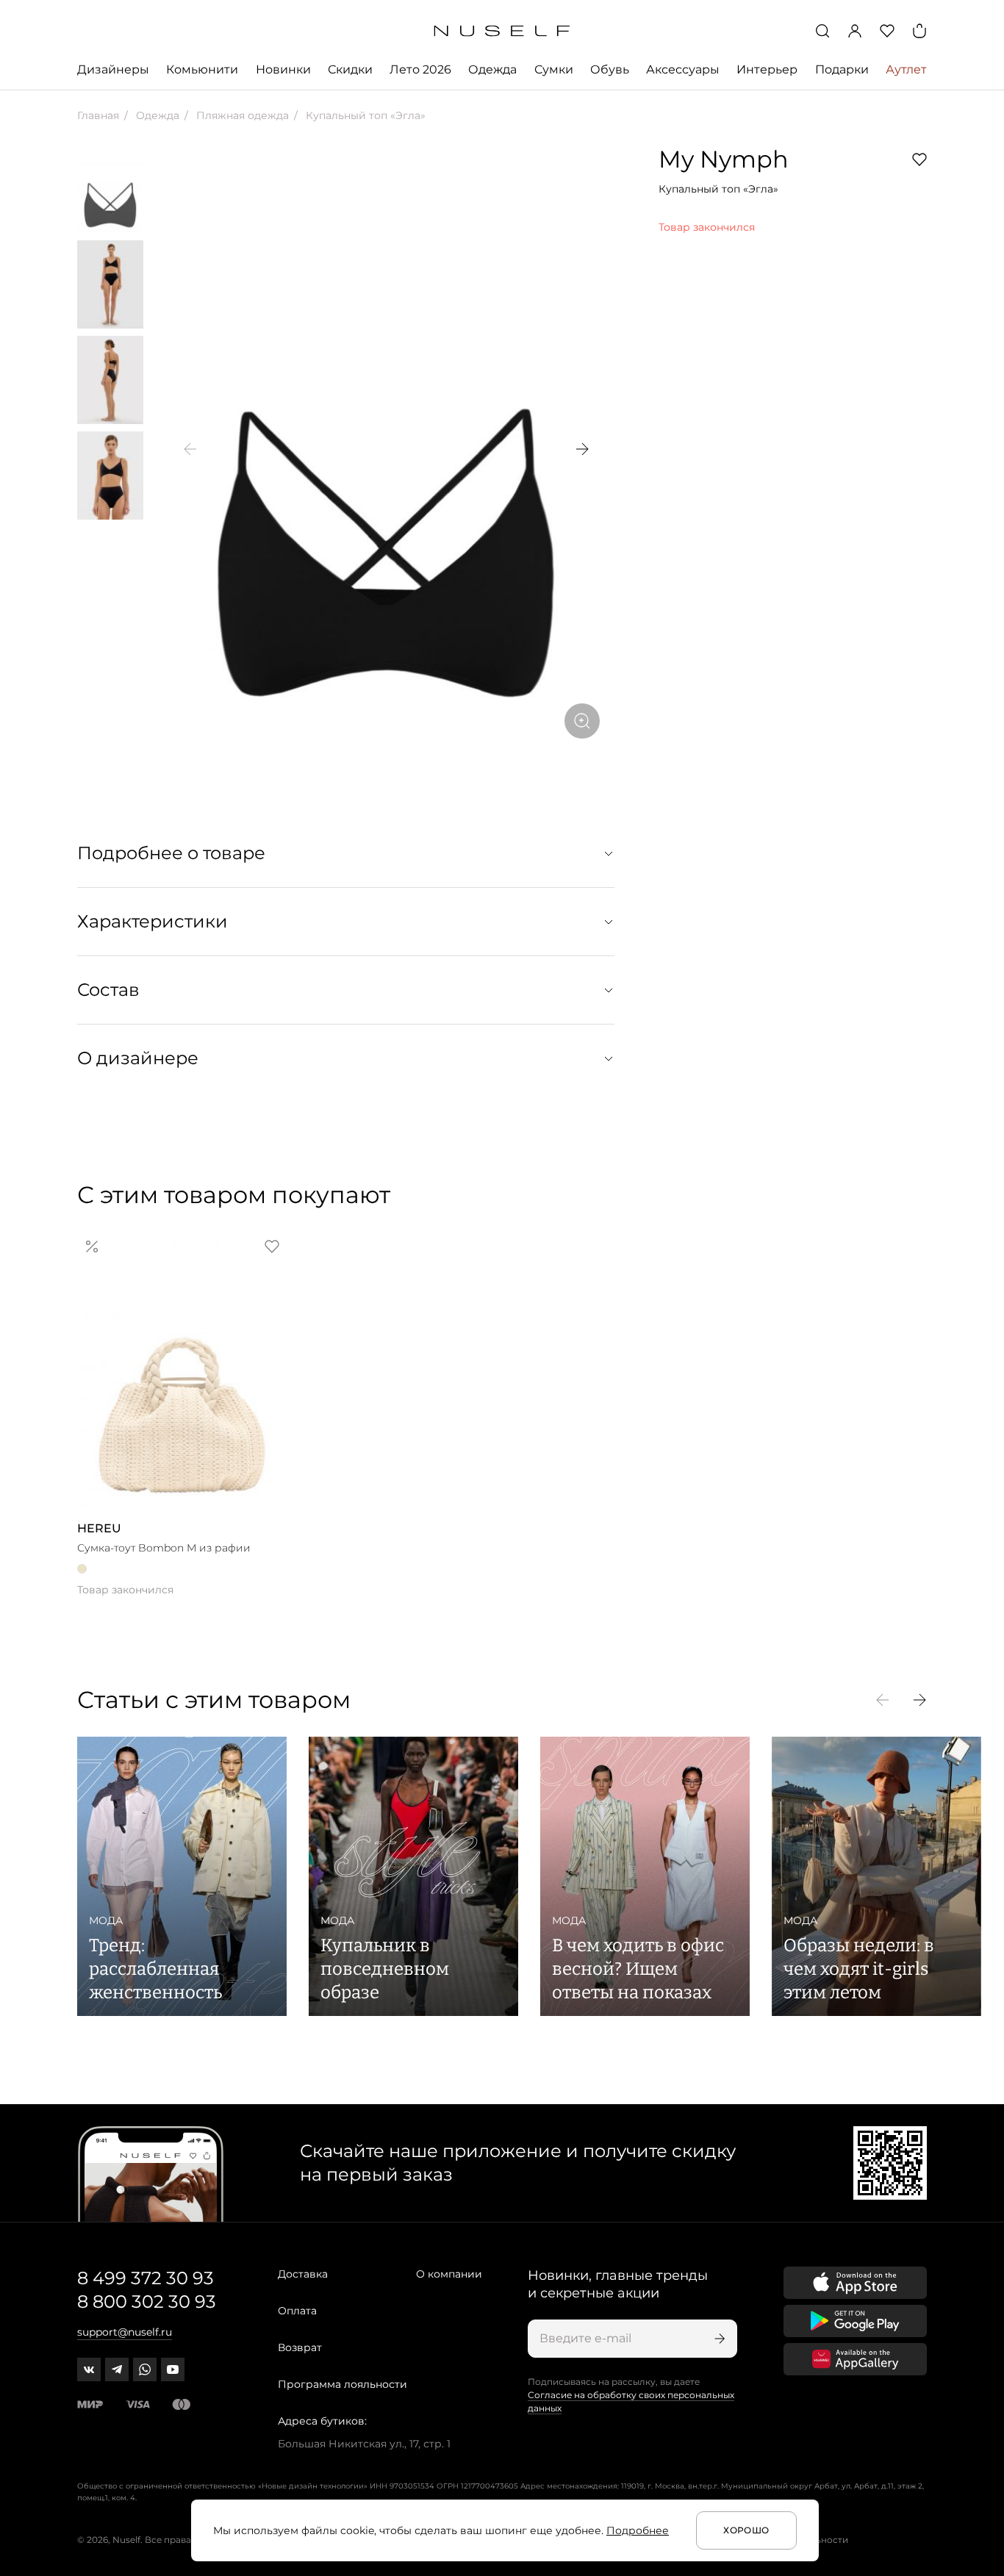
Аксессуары (683, 69)
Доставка (303, 2274)
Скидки (350, 69)
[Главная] (502, 31)
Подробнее (638, 2530)
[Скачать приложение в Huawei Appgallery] (855, 2359)
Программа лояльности (343, 2384)
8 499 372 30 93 (146, 2278)
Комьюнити (202, 69)
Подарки (842, 69)
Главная (98, 115)
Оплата (297, 2311)
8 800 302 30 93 (147, 2301)
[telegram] (117, 2369)
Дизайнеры (113, 69)
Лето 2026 (420, 69)
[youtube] (173, 2369)
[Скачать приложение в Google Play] (855, 2321)
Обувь (610, 69)
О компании (449, 2274)
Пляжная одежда (241, 115)
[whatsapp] (145, 2369)
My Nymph (724, 159)
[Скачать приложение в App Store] (855, 2283)
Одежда (492, 69)
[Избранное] (887, 31)
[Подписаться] (718, 2339)
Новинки (283, 69)
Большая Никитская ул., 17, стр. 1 (364, 2444)
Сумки (554, 69)
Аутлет (906, 69)
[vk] (89, 2369)
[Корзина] (919, 31)
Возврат (300, 2347)
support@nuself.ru (125, 2332)
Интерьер (767, 69)
